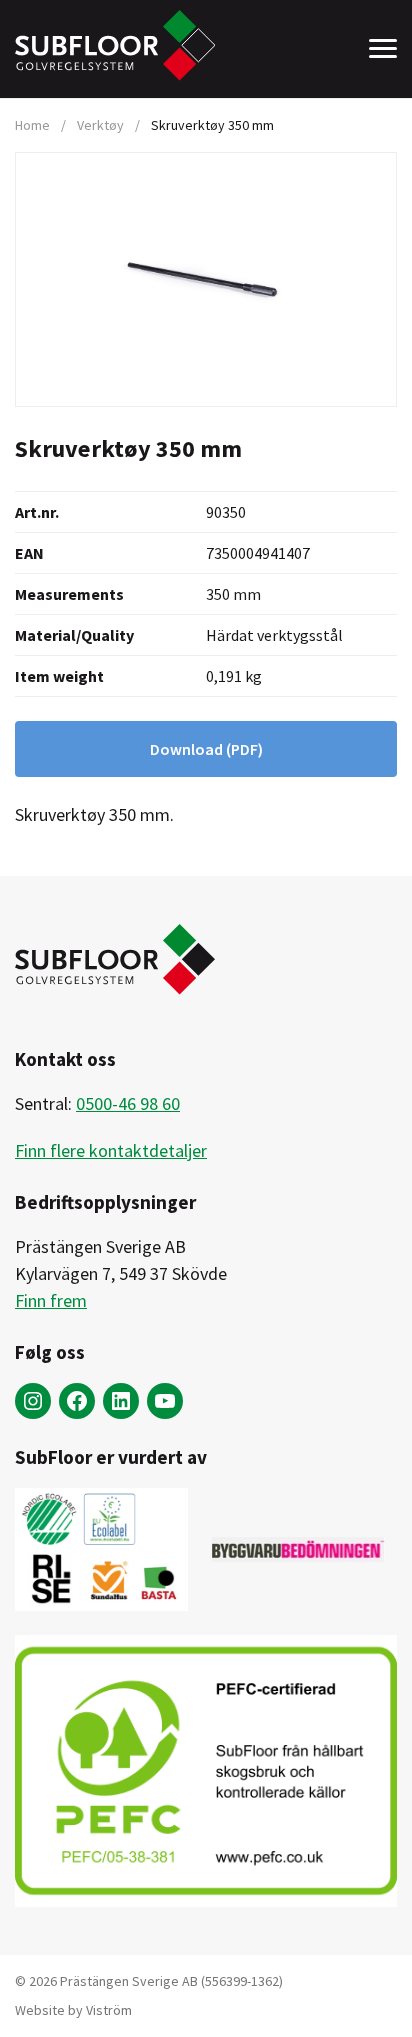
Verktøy (100, 125)
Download (206, 749)
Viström (109, 2010)
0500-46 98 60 (128, 1103)
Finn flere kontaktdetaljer (111, 1150)
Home (32, 125)
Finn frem (51, 1300)
